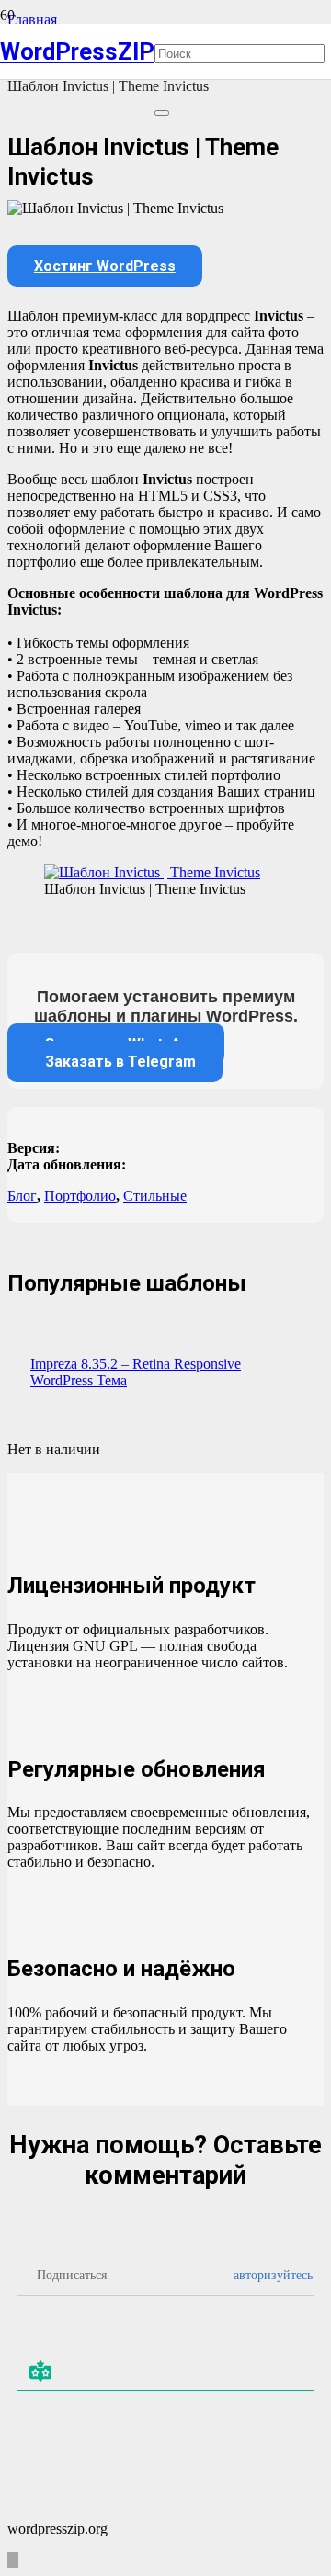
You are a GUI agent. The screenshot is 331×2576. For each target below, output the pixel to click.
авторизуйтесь (271, 2275)
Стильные (155, 1196)
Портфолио (80, 1196)
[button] (13, 2560)
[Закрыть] (162, 113)
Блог (22, 1196)
